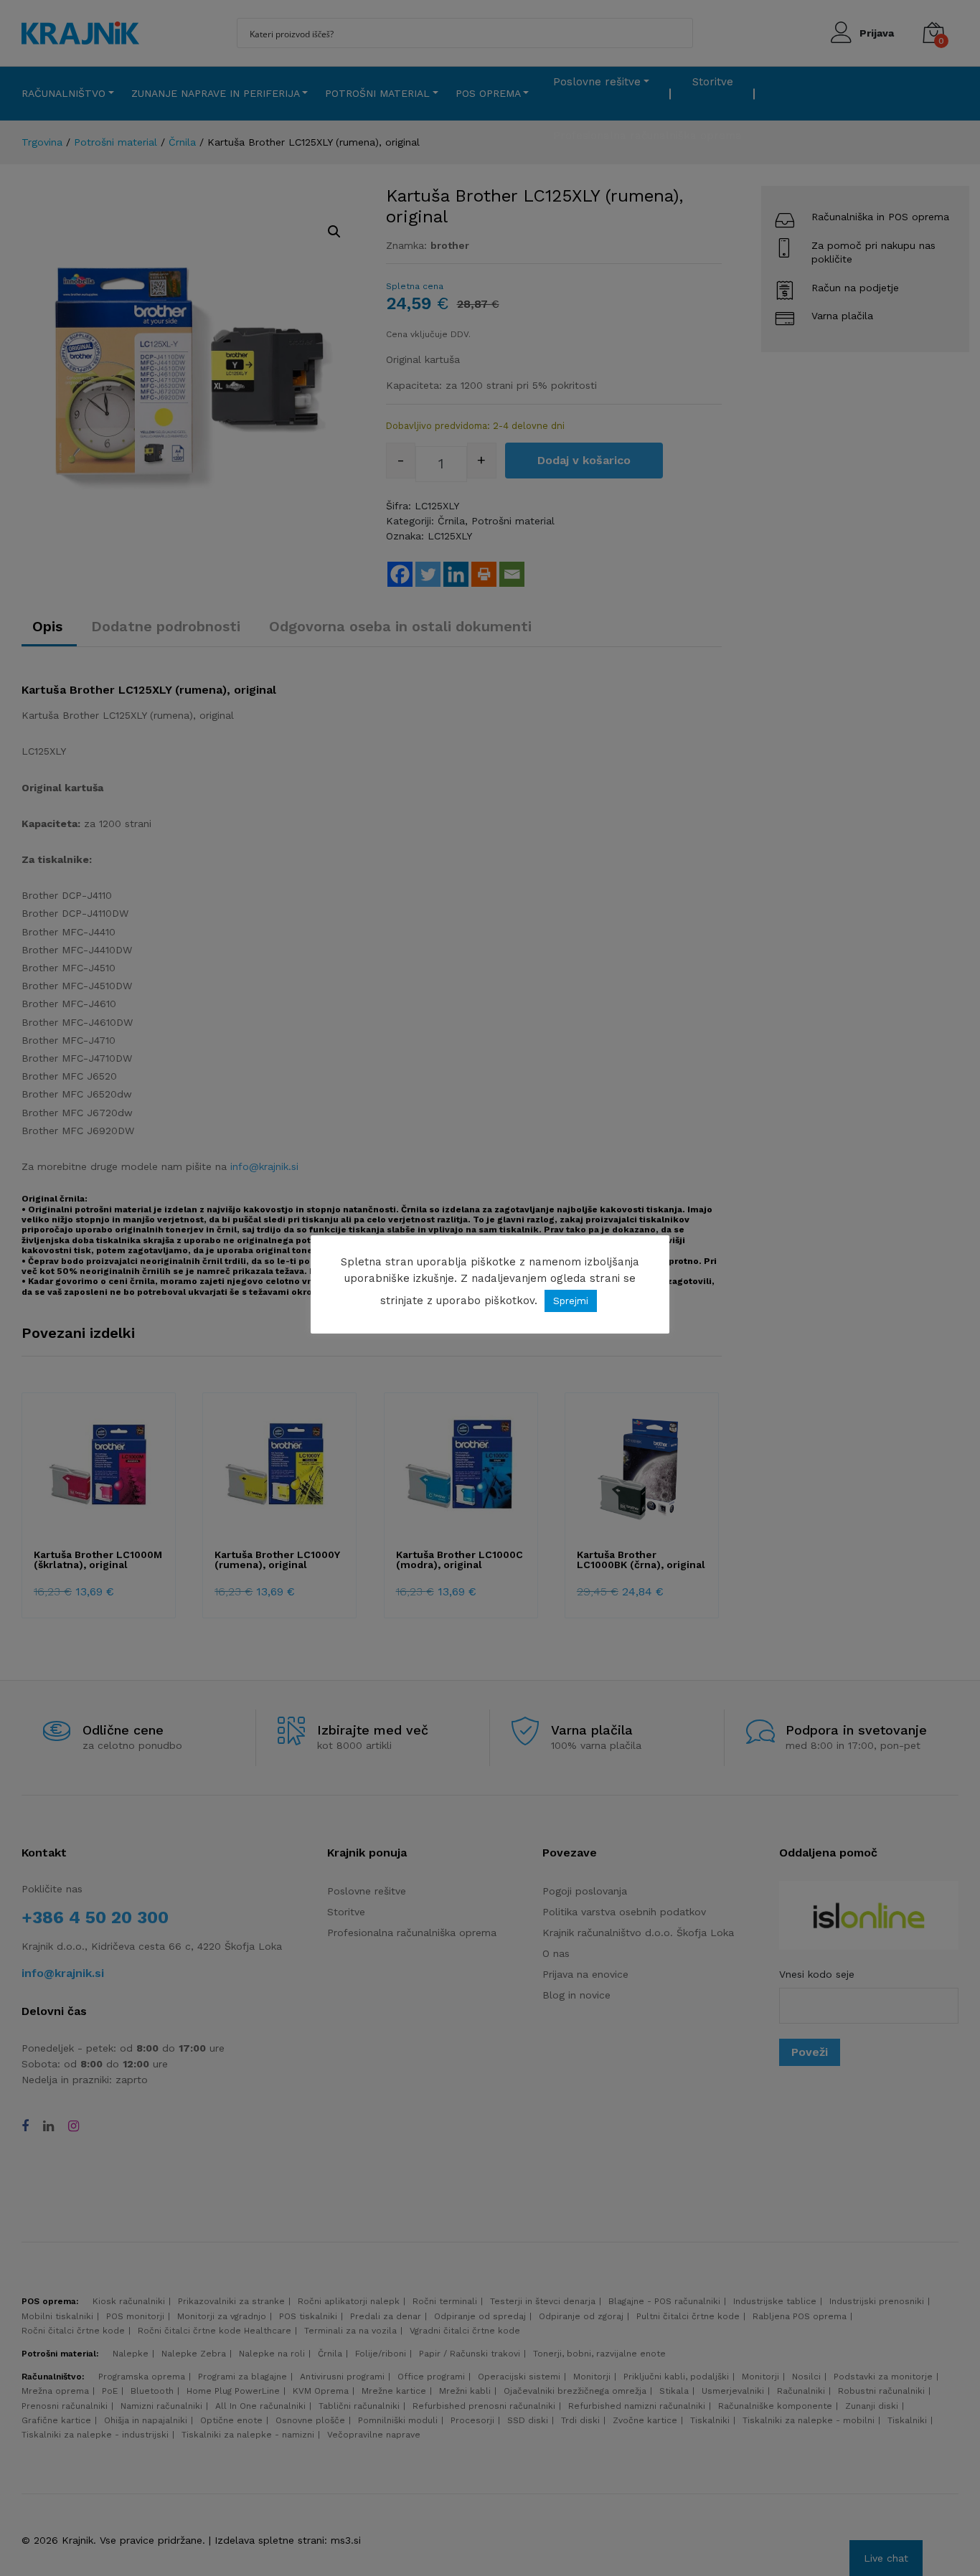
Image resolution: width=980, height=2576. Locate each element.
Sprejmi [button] (571, 1301)
